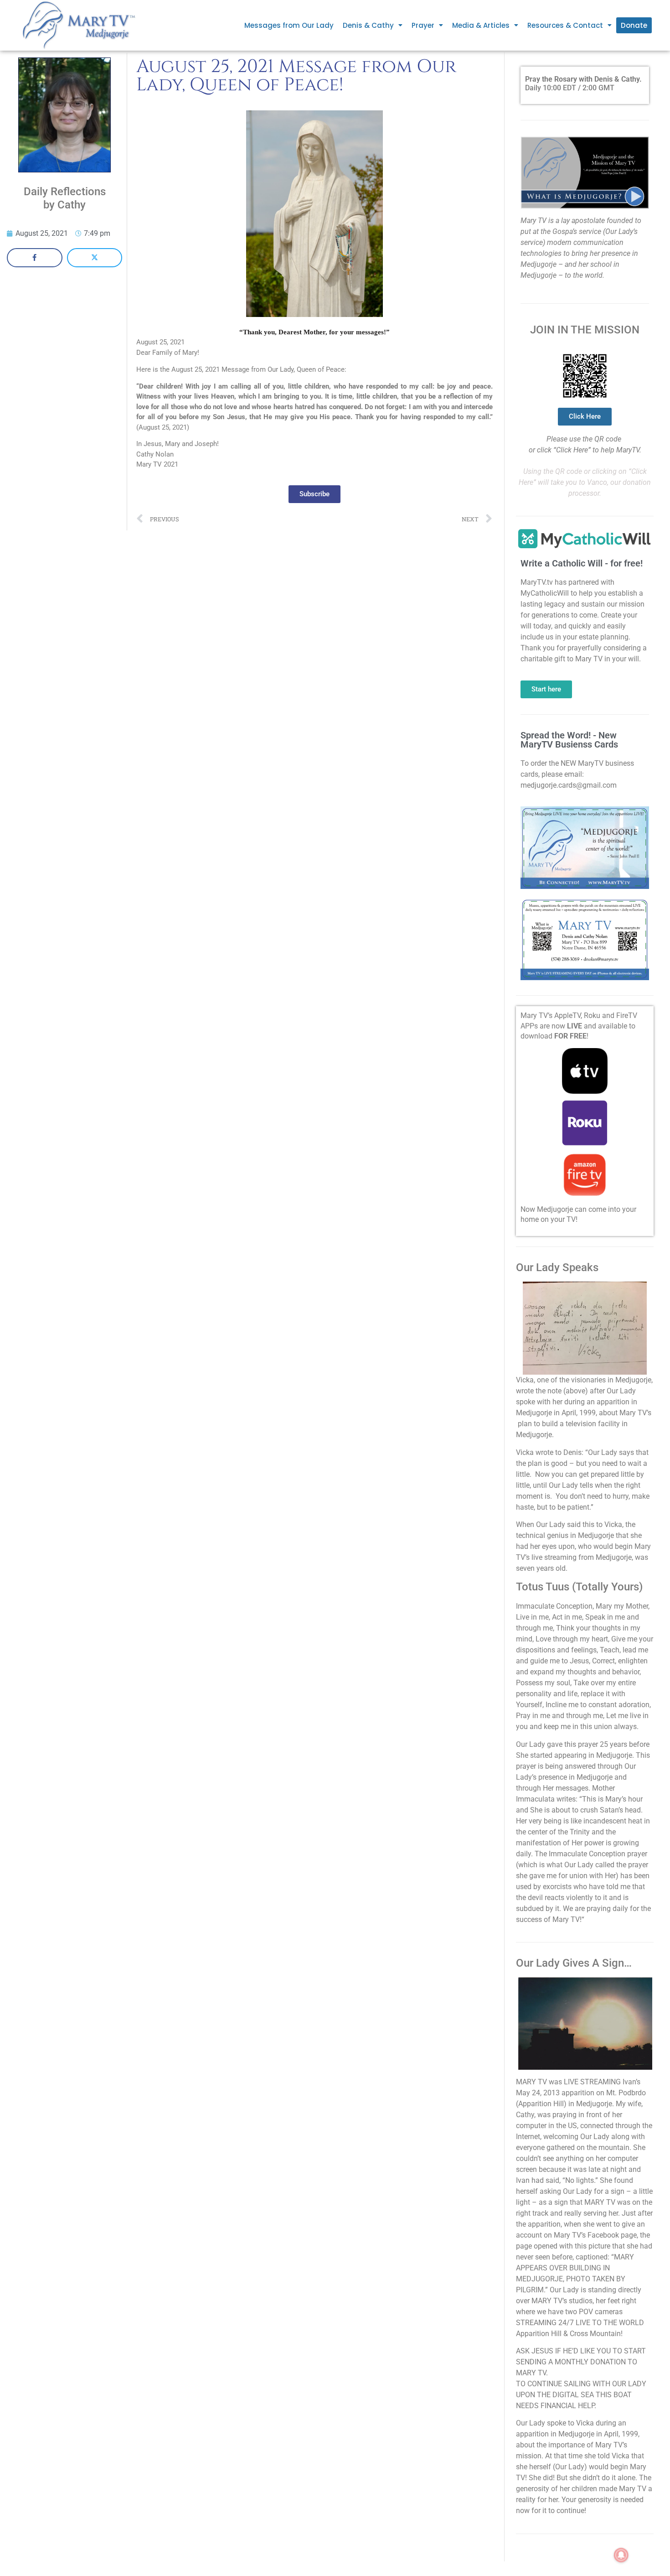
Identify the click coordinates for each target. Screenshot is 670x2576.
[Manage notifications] (621, 2555)
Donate (634, 25)
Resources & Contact (565, 25)
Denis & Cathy (368, 25)
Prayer (423, 25)
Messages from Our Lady (289, 25)
